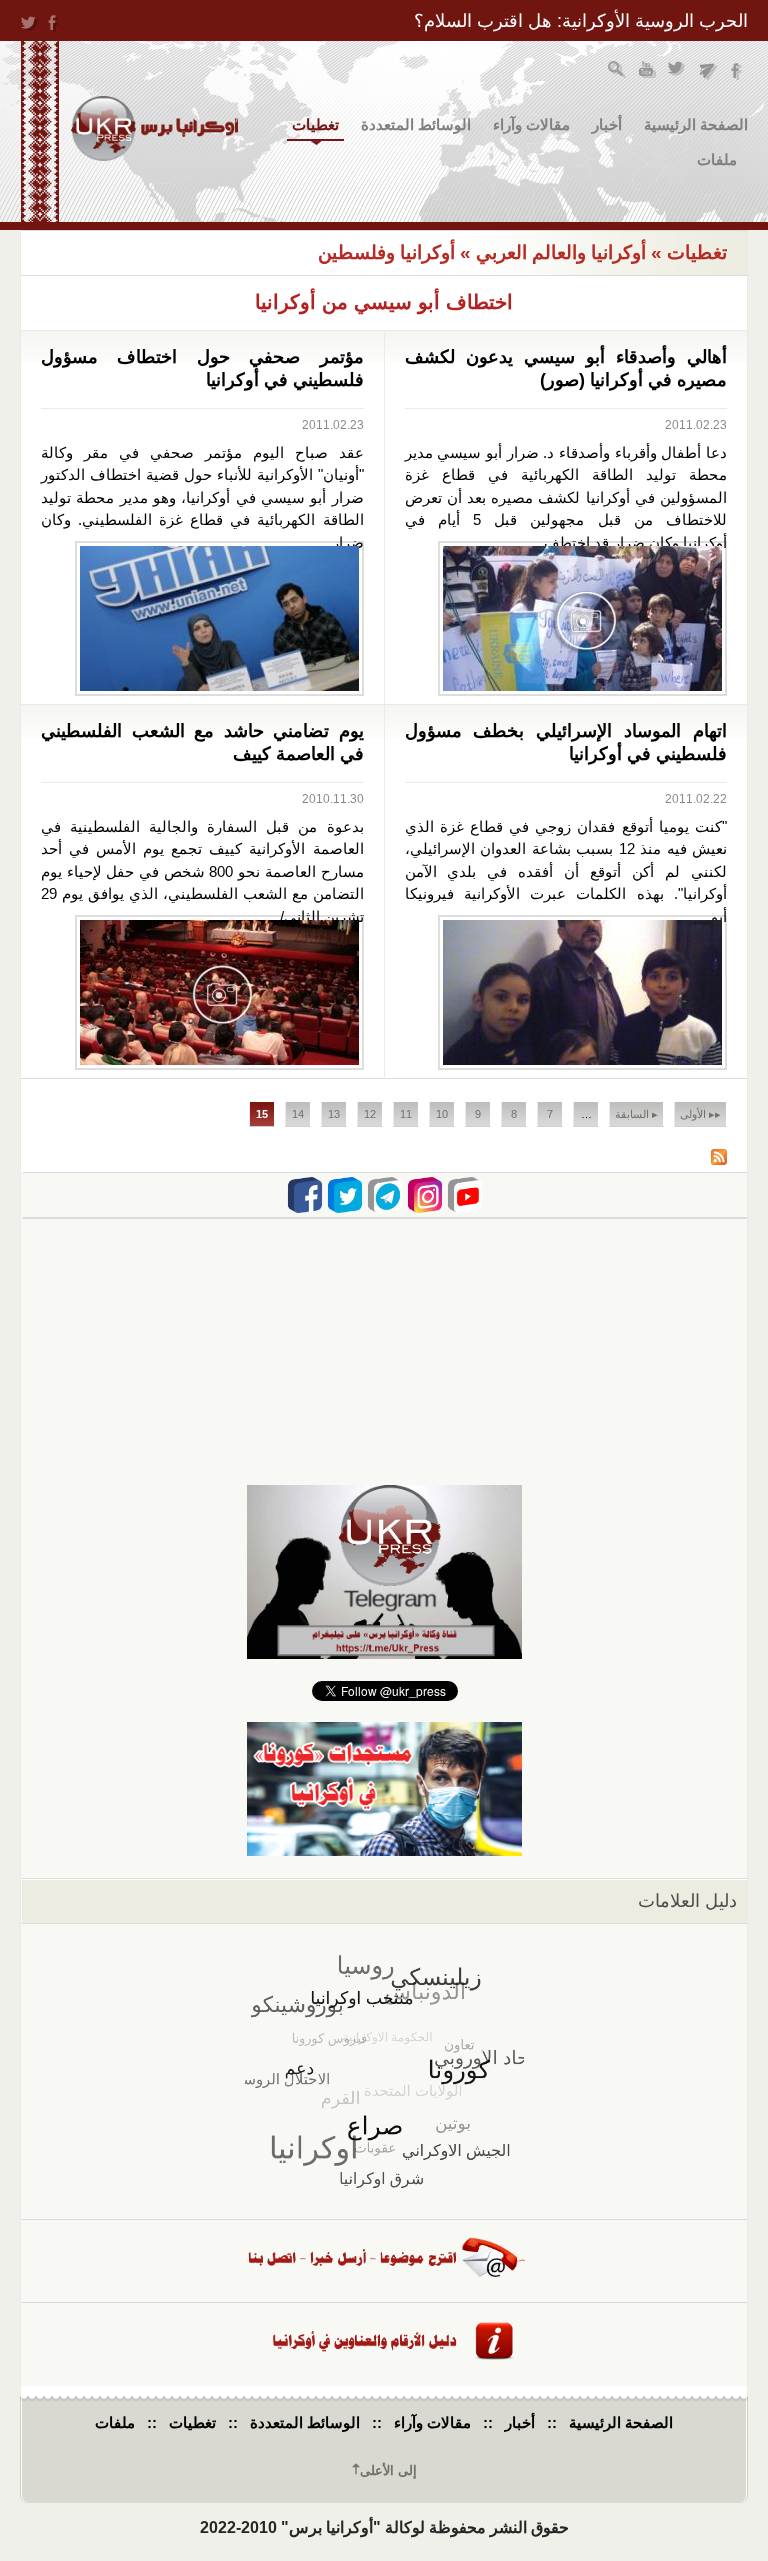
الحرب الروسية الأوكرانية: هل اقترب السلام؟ (581, 21)
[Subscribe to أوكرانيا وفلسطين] (719, 1159)
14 (298, 1114)
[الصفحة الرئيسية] (154, 128)
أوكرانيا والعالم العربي (561, 252)
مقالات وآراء (531, 124)
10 (442, 1114)
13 (334, 1114)
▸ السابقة (636, 1114)
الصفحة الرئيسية (696, 124)
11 (406, 1114)
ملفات (717, 159)
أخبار (607, 124)
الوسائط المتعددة (416, 124)
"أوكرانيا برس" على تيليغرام (707, 71)
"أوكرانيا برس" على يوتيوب (647, 71)
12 (370, 1114)
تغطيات (315, 124)
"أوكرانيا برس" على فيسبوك (737, 71)
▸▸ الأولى (700, 1114)
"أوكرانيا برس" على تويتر (677, 71)
